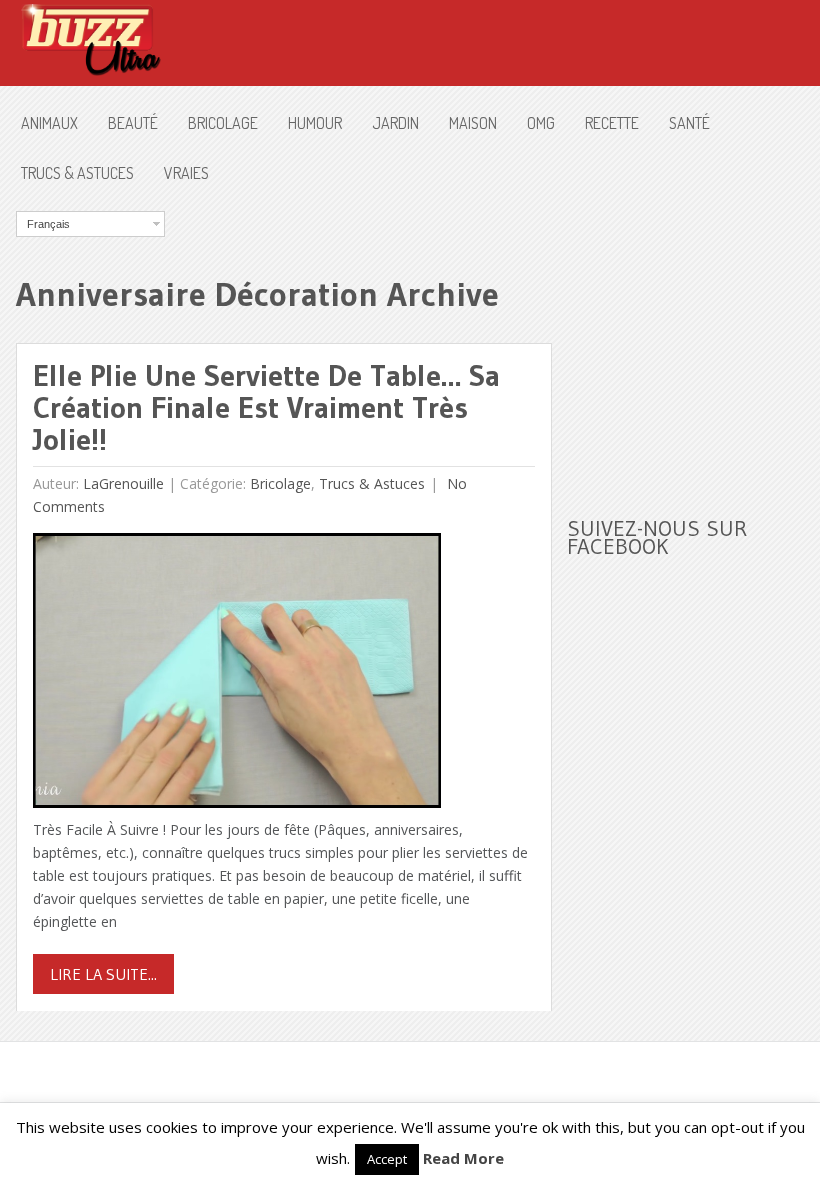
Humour (315, 123)
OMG (541, 123)
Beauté (133, 123)
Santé (689, 123)
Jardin (395, 123)
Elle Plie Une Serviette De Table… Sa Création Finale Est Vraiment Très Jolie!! (266, 407)
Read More (463, 1158)
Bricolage (223, 123)
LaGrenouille (123, 483)
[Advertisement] (693, 336)
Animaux (49, 123)
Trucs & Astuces (77, 173)
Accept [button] (387, 1159)
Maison (473, 123)
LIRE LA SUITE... (103, 974)
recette (612, 123)
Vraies (186, 173)
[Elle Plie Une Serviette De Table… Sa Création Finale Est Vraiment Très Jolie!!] (237, 675)
